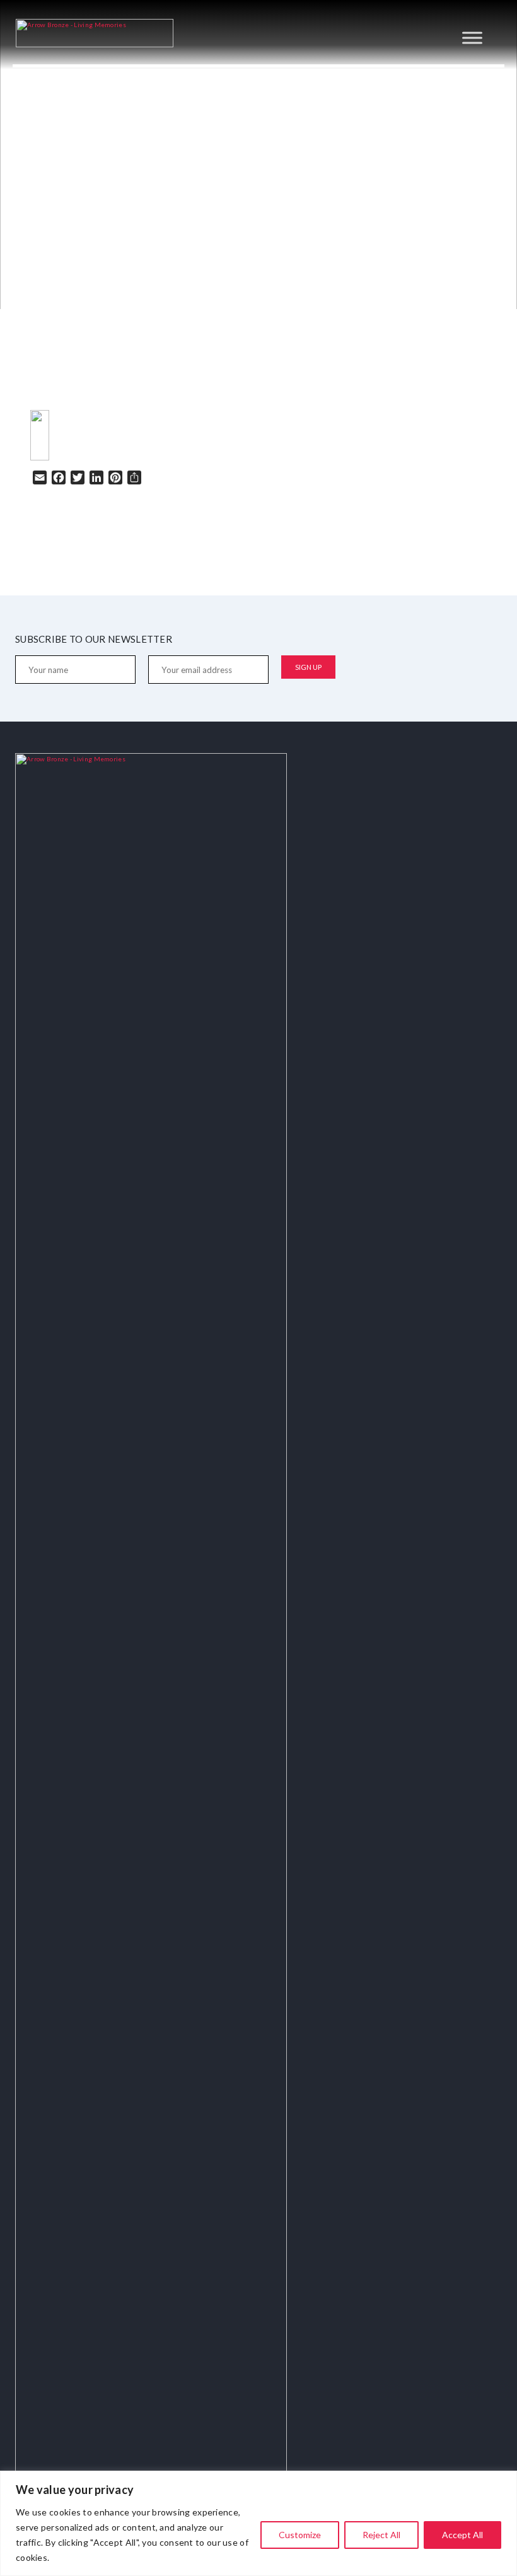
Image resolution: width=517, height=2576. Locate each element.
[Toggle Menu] (472, 38)
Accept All (462, 2535)
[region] (258, 2523)
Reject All (381, 2535)
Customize (300, 2535)
